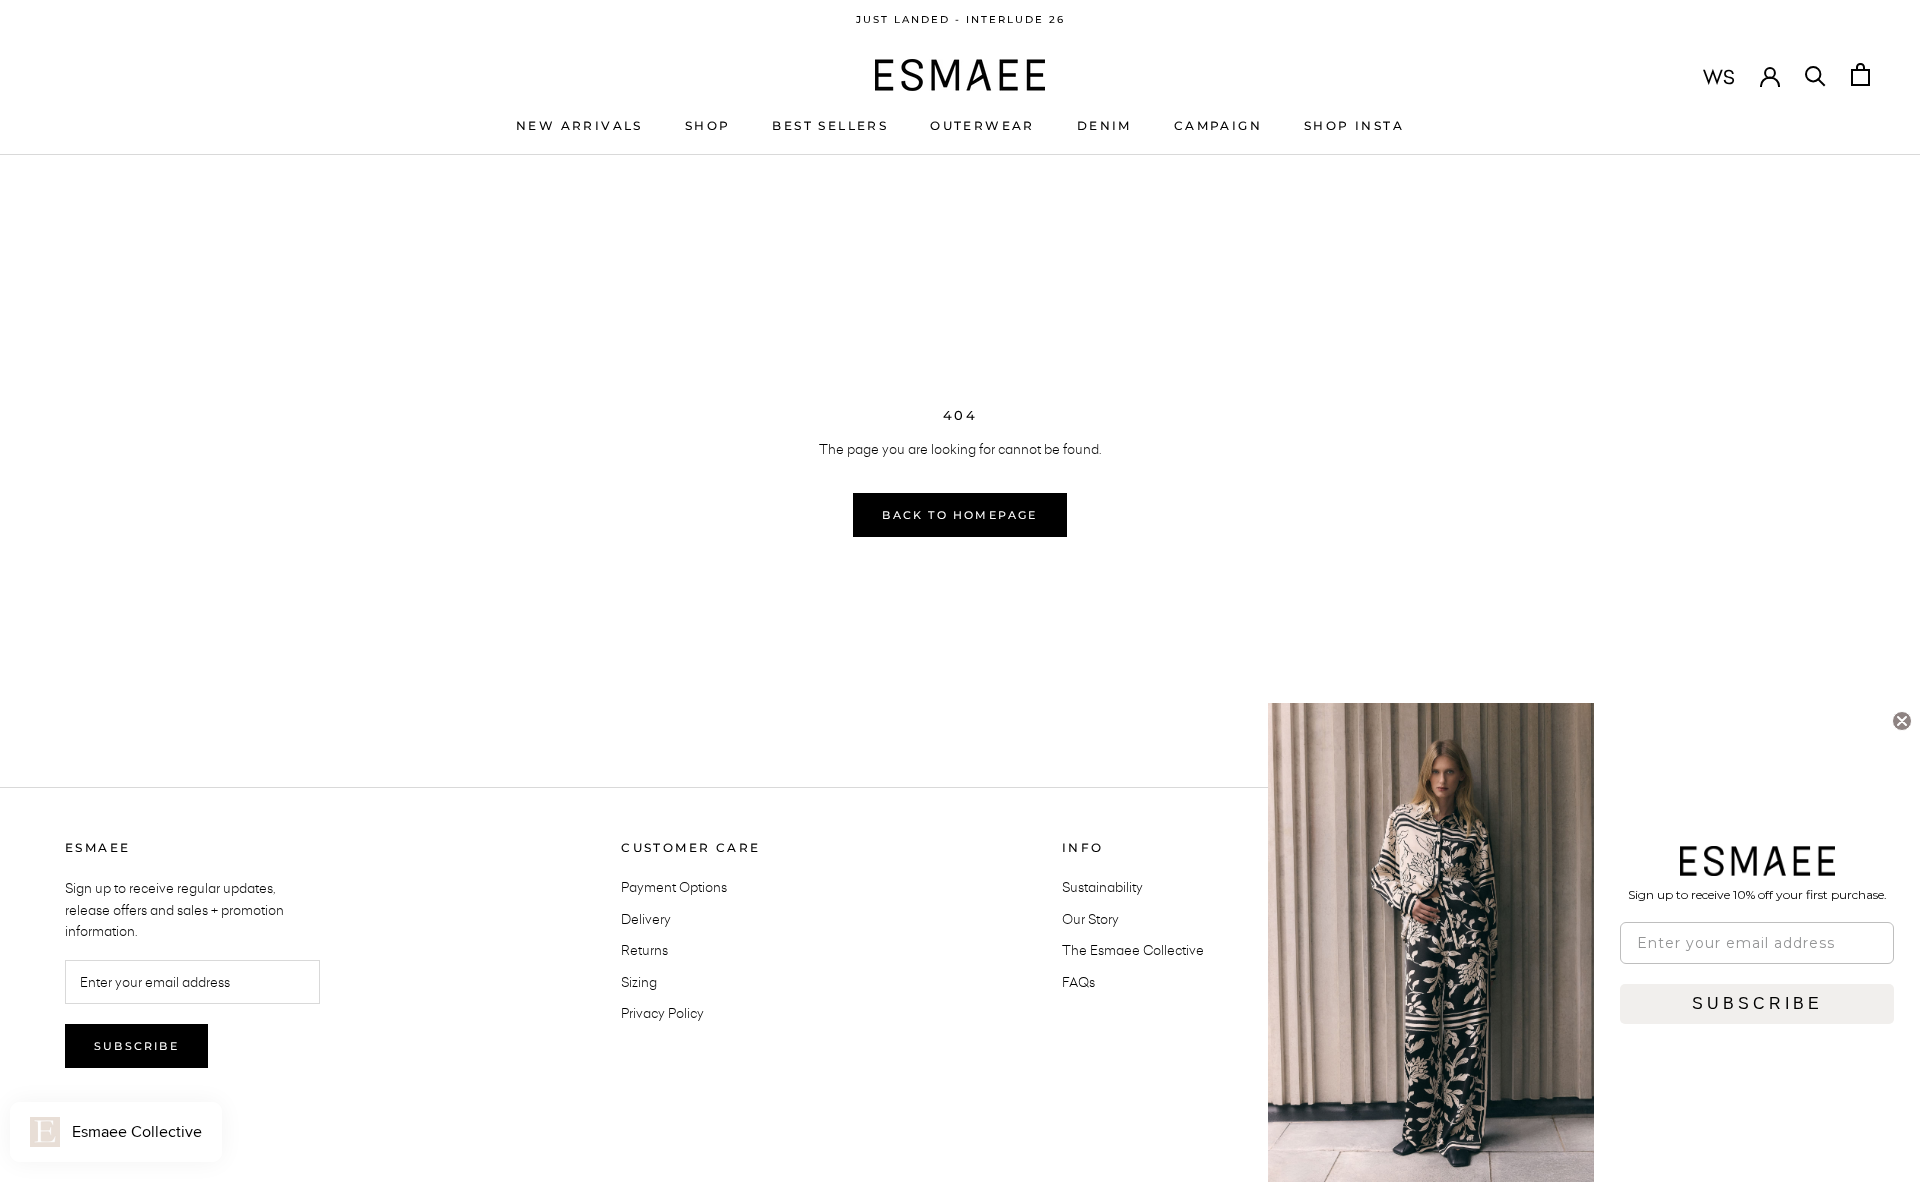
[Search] (1815, 74)
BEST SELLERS (830, 125)
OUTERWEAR (982, 125)
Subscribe (136, 1046)
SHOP (708, 125)
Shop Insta (1354, 125)
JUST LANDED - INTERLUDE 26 (960, 19)
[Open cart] (1860, 74)
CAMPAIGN (1218, 125)
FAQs (1078, 982)
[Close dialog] (1902, 721)
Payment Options (674, 887)
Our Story (1090, 919)
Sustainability (1102, 887)
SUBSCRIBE (1757, 1003)
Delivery (646, 919)
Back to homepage (959, 515)
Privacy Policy (662, 1013)
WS (1719, 77)
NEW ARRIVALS (579, 125)
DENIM (1104, 125)
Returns (644, 950)
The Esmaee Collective (1133, 950)
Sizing (639, 982)
